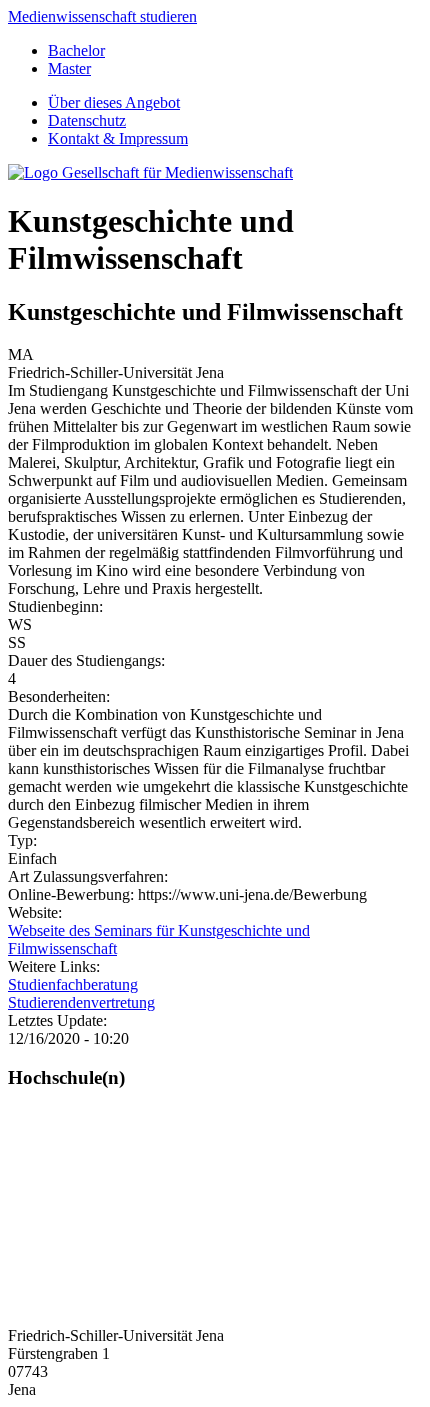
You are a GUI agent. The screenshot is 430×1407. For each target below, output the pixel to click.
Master (69, 68)
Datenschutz (87, 120)
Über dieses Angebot (114, 102)
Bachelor (76, 50)
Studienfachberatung (73, 984)
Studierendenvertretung (81, 1002)
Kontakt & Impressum (118, 138)
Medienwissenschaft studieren (102, 16)
